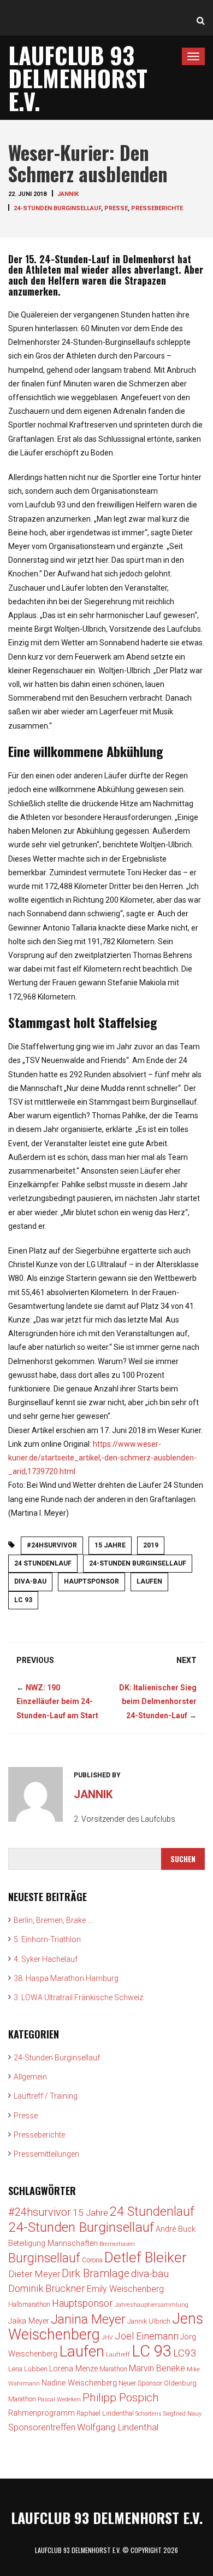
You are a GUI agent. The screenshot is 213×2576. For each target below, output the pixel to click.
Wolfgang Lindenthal (118, 2427)
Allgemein (30, 2077)
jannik (68, 194)
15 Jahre (110, 1545)
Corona (92, 2260)
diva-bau (30, 1581)
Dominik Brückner (47, 2288)
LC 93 (23, 1600)
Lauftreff (118, 2355)
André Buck (176, 2229)
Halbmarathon (29, 2304)
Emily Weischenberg (125, 2289)
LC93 (185, 2353)
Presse (116, 208)
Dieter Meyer (34, 2274)
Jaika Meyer (29, 2321)
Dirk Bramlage (96, 2274)
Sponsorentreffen (42, 2427)
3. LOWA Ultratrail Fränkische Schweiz (78, 1997)
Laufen (149, 1581)
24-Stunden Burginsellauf (57, 208)
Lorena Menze (73, 2369)
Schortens (149, 2414)
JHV (107, 2338)
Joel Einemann (147, 2336)
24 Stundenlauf (43, 1563)
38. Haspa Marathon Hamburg (66, 1978)
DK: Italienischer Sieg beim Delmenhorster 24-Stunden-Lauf (158, 1701)
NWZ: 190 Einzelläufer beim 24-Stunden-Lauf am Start (57, 1701)
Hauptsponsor (91, 1581)
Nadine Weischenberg (79, 2383)
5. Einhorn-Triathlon (47, 1939)
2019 (151, 1545)
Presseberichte (157, 208)
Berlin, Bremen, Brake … (53, 1920)
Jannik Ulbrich (149, 2321)
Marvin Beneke (157, 2368)
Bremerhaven (117, 2244)
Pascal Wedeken (59, 2399)
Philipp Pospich (121, 2398)
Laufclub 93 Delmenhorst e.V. (78, 78)
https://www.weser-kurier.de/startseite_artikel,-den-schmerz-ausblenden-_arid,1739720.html (102, 1458)
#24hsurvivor (52, 1545)
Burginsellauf (44, 2258)
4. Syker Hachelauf (46, 1959)
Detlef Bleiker (146, 2257)
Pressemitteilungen (46, 2154)
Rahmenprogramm (42, 2413)
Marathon (113, 2369)
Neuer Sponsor (140, 2383)
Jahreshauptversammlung (152, 2305)
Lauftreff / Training (46, 2096)
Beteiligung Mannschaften (53, 2243)
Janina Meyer (88, 2319)
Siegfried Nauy (182, 2414)
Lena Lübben (28, 2369)
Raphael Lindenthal (105, 2413)
